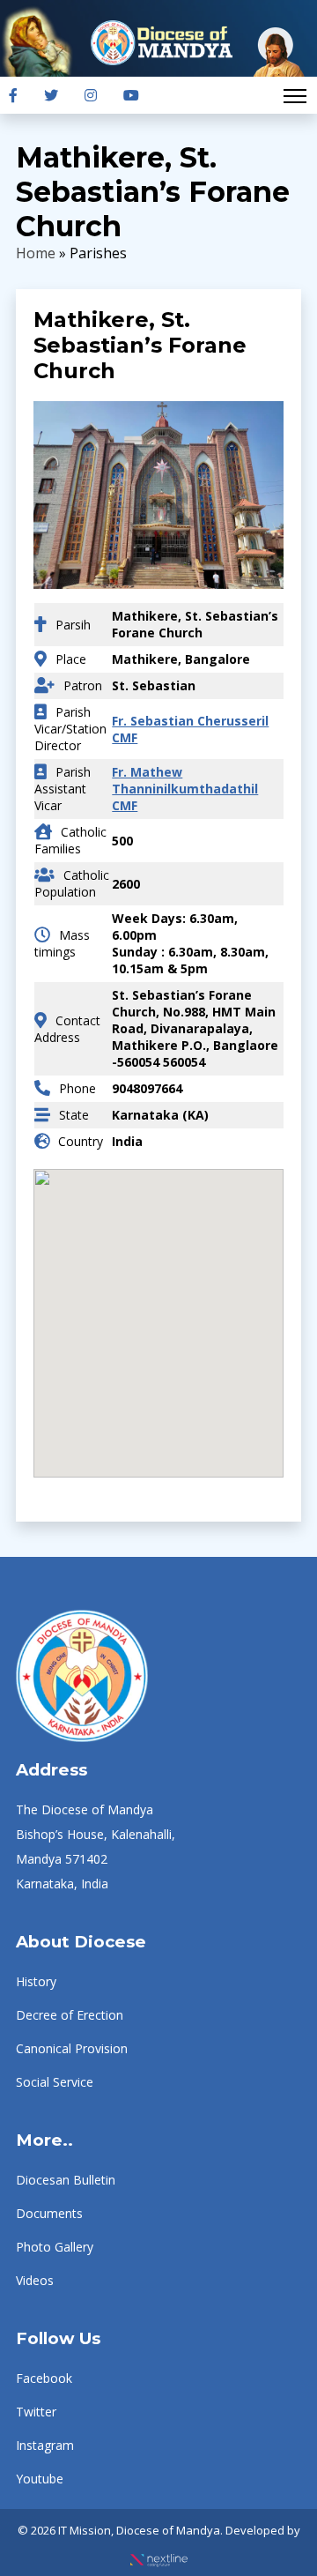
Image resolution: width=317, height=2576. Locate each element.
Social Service (55, 2082)
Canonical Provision (72, 2048)
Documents (49, 2213)
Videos (35, 2280)
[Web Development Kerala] (159, 2555)
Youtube (40, 2479)
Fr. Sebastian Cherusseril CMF (190, 729)
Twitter (36, 2412)
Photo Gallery (55, 2247)
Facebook (44, 2378)
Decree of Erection (70, 2015)
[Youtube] (131, 95)
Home (36, 253)
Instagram (45, 2445)
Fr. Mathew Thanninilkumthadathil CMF (185, 789)
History (36, 1981)
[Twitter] (51, 95)
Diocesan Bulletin (66, 2180)
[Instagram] (91, 95)
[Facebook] (13, 95)
